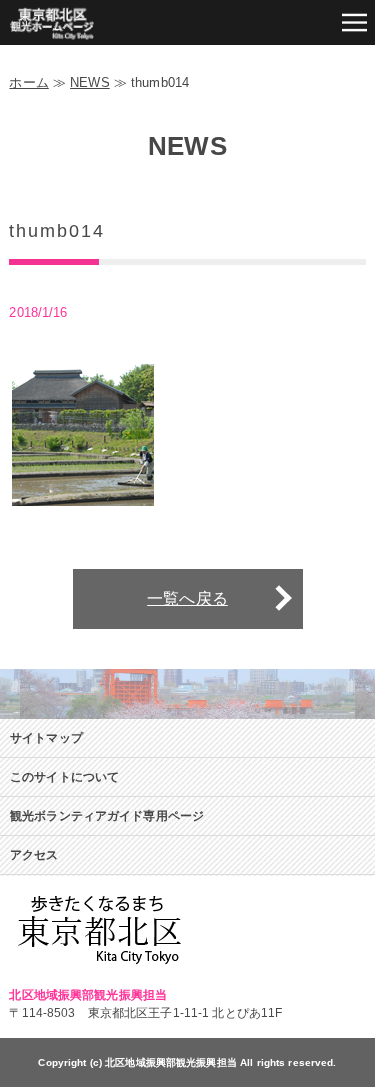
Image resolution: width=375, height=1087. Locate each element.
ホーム (28, 82)
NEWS (90, 82)
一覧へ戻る (187, 598)
